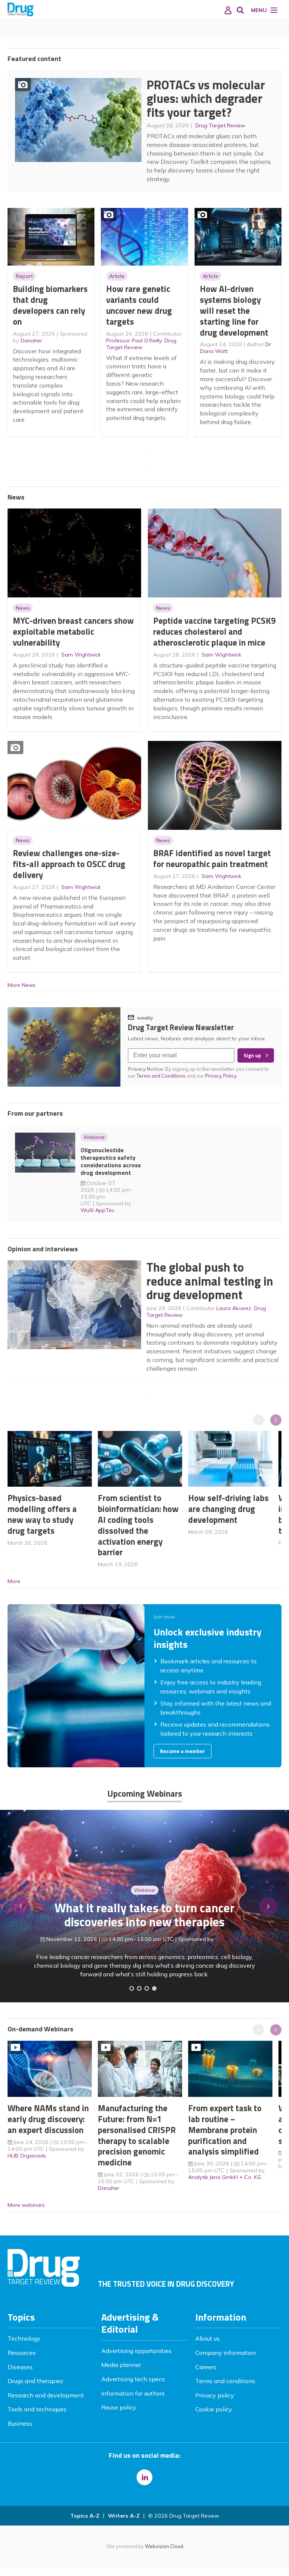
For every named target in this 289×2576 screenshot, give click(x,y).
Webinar (94, 1137)
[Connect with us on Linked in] (144, 2477)
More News (22, 985)
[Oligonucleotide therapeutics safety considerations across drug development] (147, 1988)
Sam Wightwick (81, 655)
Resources (22, 2353)
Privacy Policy (221, 1076)
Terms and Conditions (161, 1076)
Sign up (252, 1055)
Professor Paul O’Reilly (134, 341)
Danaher (31, 341)
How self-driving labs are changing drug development (228, 1509)
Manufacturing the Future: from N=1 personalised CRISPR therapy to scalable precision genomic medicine (137, 2135)
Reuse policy (119, 2407)
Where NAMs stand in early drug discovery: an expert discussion (48, 2119)
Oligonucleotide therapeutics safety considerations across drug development (111, 1161)
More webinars (26, 2205)
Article (117, 276)
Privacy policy (215, 2395)
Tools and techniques (37, 2409)
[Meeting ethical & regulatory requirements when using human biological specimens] (132, 1988)
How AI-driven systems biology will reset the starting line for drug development (234, 310)
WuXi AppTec (97, 1210)
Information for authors (133, 2393)
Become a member (183, 1751)
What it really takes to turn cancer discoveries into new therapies (144, 1915)
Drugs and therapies (35, 2381)
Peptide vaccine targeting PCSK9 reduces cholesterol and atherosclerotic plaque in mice (214, 631)
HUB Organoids (27, 2156)
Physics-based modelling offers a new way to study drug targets (42, 1514)
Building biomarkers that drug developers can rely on (50, 305)
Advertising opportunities (136, 2351)
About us (208, 2338)
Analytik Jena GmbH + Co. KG (225, 2177)
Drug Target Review (220, 125)
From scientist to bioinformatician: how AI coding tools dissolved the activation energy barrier (138, 1525)
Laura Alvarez (234, 1308)
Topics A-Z (85, 2516)
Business (20, 2423)
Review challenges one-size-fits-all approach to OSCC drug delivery (69, 864)
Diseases (20, 2367)
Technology (24, 2338)
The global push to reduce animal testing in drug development (210, 1281)
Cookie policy (214, 2409)
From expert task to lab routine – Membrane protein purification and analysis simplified (225, 2130)
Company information (226, 2353)
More (14, 1581)
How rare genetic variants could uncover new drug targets (139, 305)
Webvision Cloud (164, 2546)
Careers (206, 2367)
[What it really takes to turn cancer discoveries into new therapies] (154, 1988)
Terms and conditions (225, 2381)
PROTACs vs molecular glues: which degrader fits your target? (206, 98)
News (23, 608)
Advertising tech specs (133, 2379)
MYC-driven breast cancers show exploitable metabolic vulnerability (73, 631)
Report (24, 276)
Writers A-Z (124, 2516)
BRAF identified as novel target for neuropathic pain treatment (212, 858)
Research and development (46, 2395)
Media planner (121, 2365)
